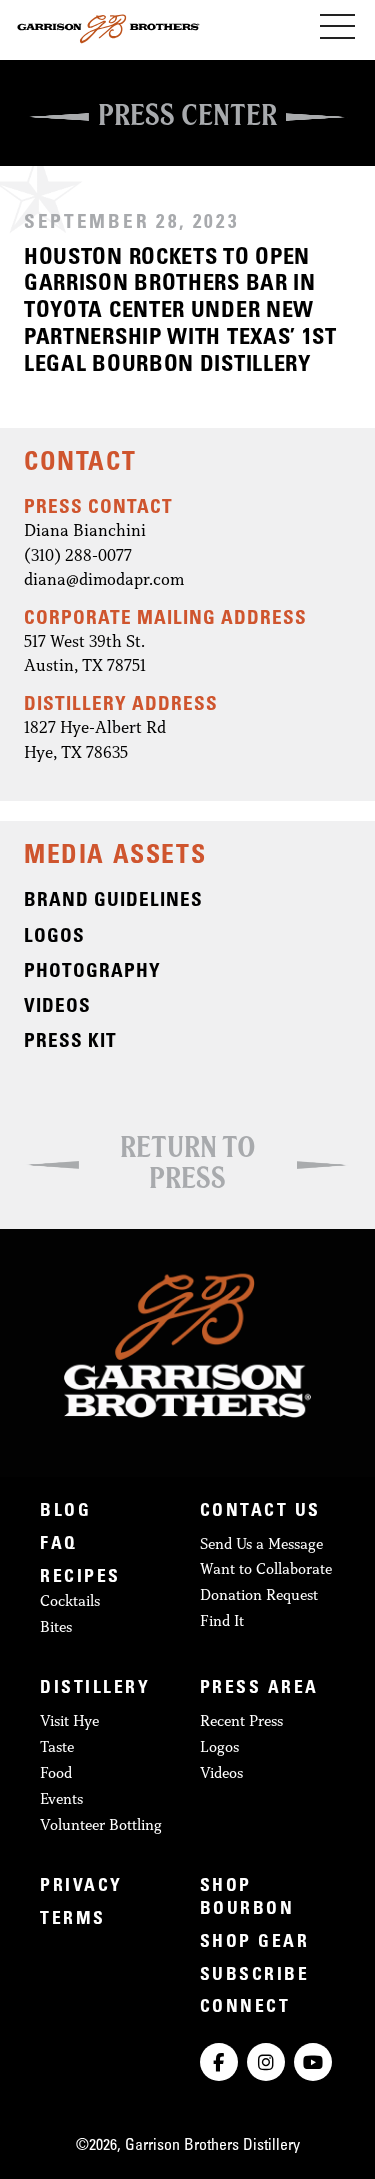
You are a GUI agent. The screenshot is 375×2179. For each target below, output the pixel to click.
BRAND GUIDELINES (113, 901)
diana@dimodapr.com (104, 578)
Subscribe (255, 1976)
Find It (222, 1620)
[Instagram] (266, 2062)
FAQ (59, 1545)
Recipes (80, 1578)
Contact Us (260, 1512)
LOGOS (54, 937)
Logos (219, 1746)
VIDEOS (57, 1007)
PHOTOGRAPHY (92, 972)
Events (61, 1798)
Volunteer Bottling (101, 1824)
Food (56, 1772)
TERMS (73, 1920)
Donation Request (259, 1594)
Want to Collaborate (266, 1568)
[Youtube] (313, 2062)
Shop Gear (255, 1943)
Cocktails (70, 1600)
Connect (245, 2008)
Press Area (259, 1689)
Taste (57, 1746)
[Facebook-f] (219, 2062)
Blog (65, 1512)
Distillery (95, 1689)
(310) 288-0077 (78, 554)
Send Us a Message (261, 1543)
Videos (221, 1772)
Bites (56, 1626)
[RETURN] (187, 1113)
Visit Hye (69, 1720)
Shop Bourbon (247, 1898)
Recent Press (241, 1720)
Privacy (81, 1887)
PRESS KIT (70, 1042)
